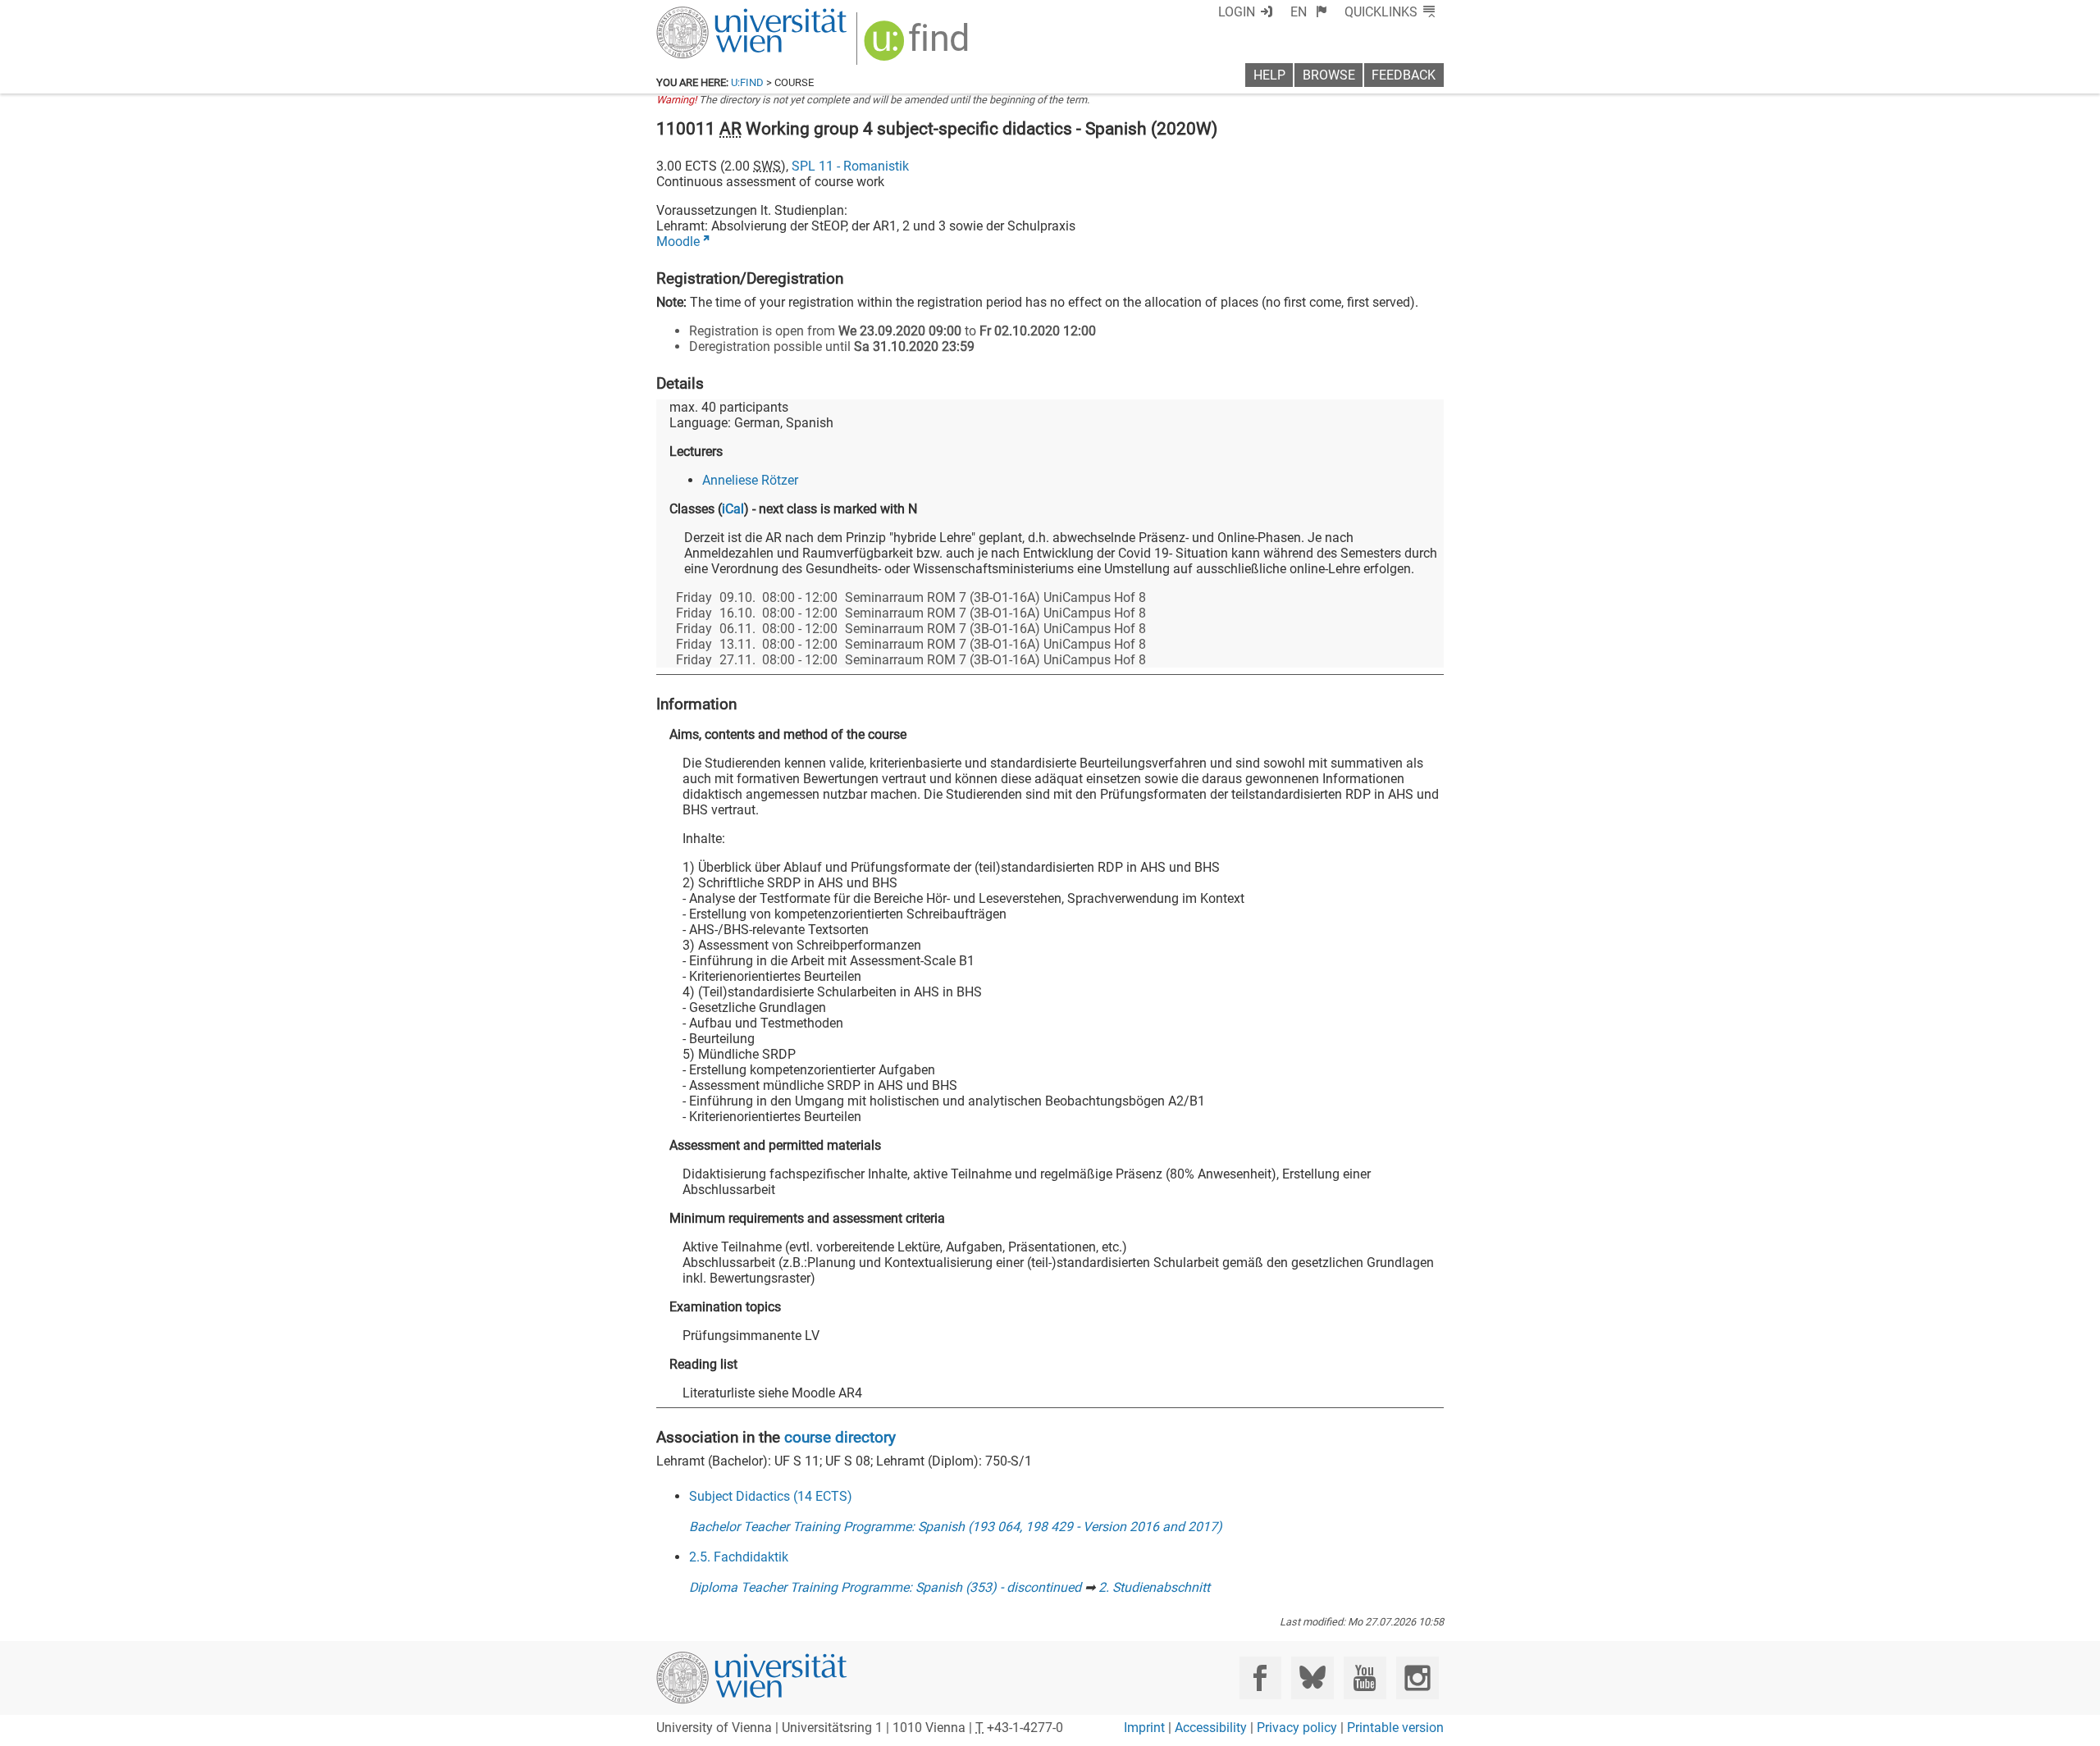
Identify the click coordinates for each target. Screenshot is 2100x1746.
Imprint (1144, 1728)
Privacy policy (1297, 1728)
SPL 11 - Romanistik (850, 166)
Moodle (678, 242)
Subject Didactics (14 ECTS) (771, 1496)
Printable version (1395, 1728)
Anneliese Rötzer (750, 480)
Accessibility (1211, 1728)
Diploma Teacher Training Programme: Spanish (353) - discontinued (885, 1587)
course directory (840, 1437)
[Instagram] (1417, 1678)
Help (1269, 75)
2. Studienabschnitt (1154, 1587)
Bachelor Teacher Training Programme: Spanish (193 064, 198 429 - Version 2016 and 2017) (956, 1527)
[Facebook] (1260, 1678)
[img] (918, 46)
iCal (733, 509)
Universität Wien (713, 14)
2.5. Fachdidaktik (739, 1557)
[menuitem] (1309, 12)
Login (1237, 12)
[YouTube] (1365, 1678)
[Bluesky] (1312, 1678)
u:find (747, 82)
